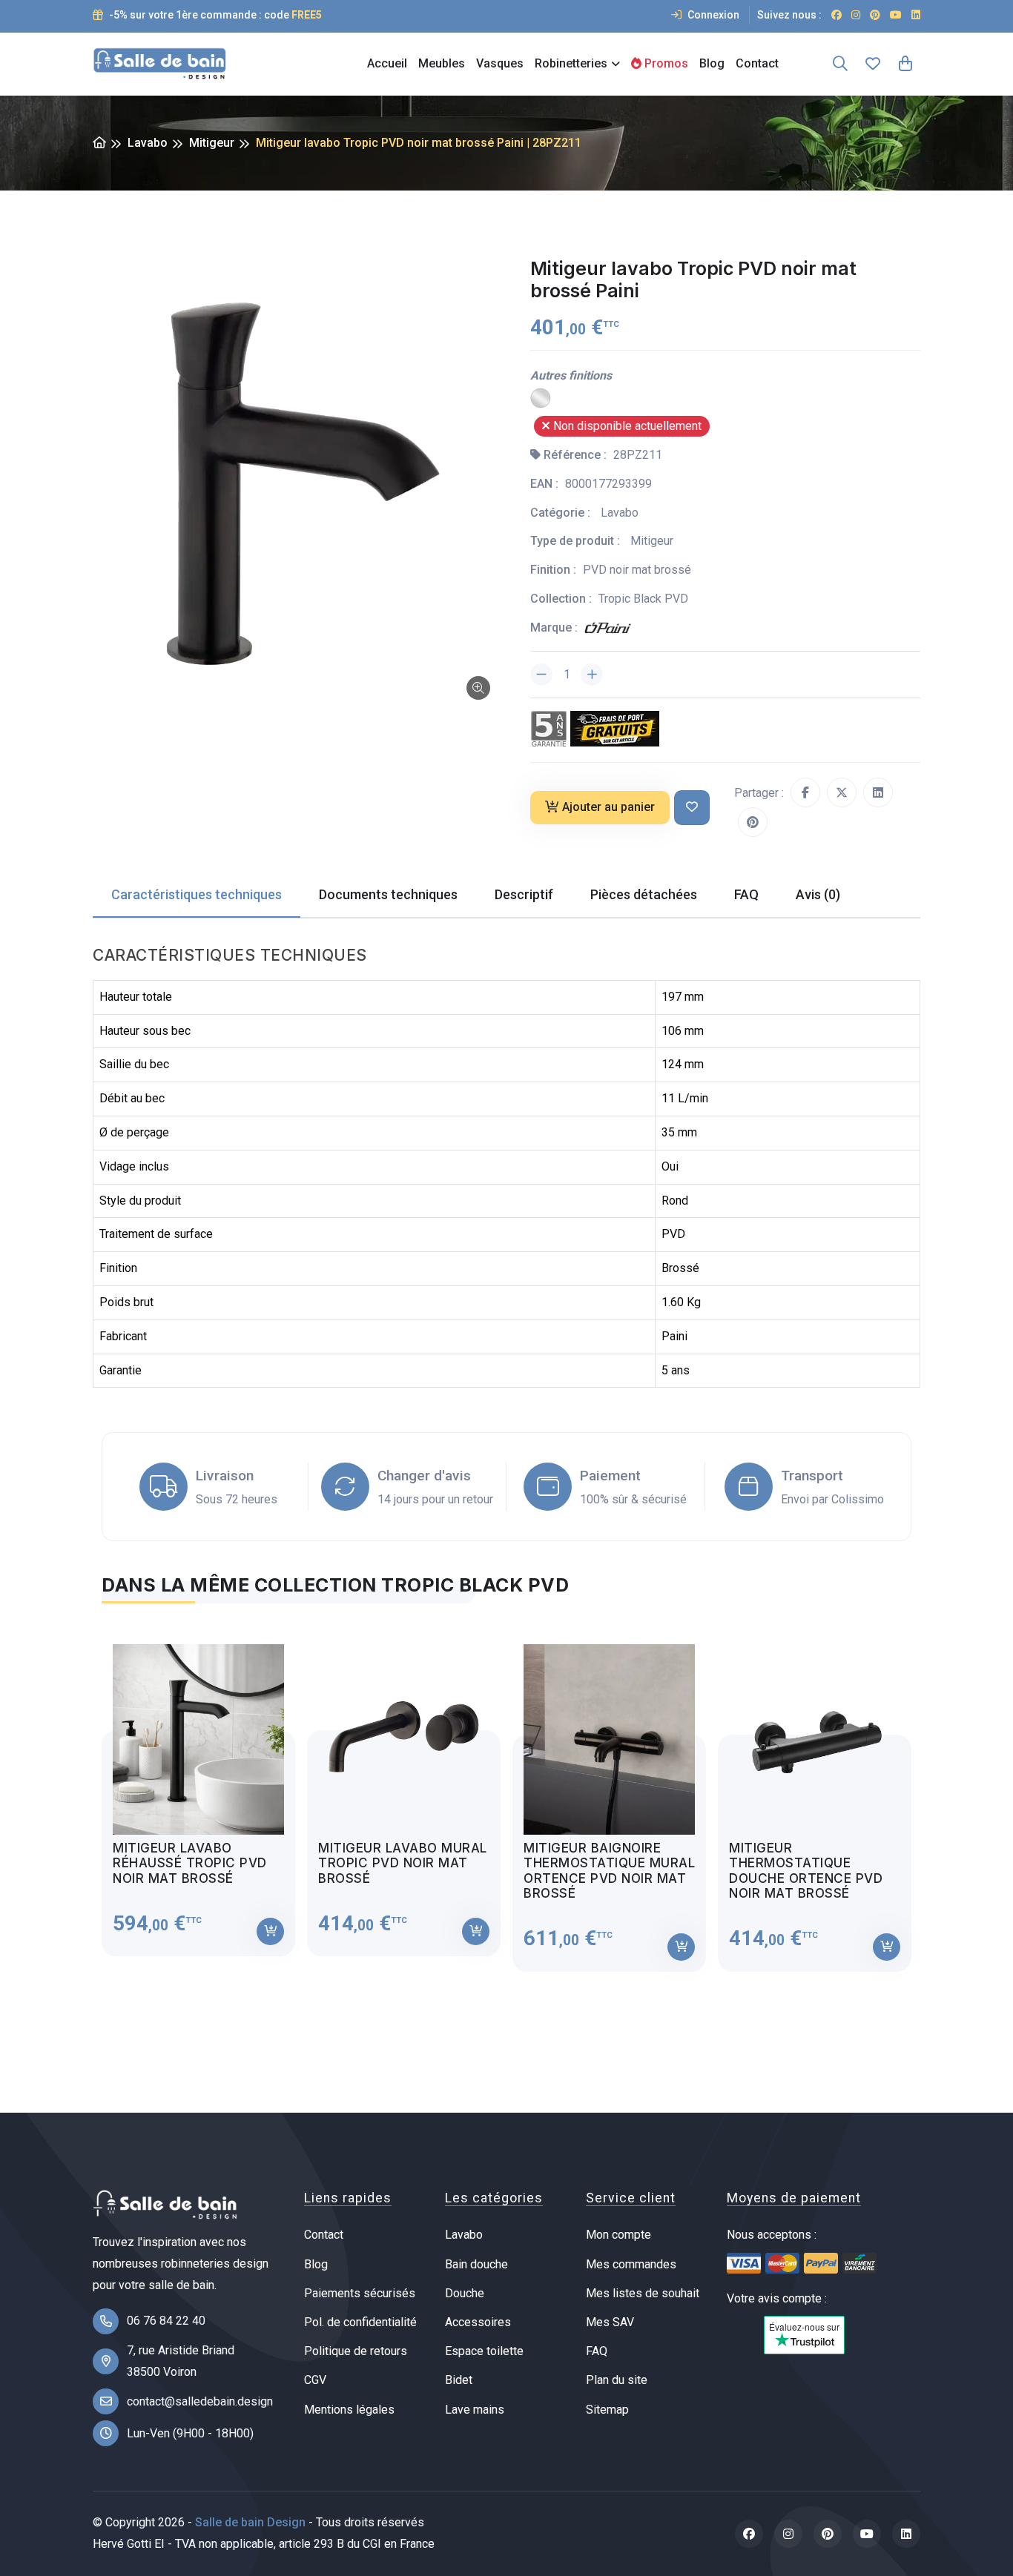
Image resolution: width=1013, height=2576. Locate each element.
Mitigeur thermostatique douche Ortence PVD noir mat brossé (806, 1871)
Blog (712, 63)
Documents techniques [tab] (388, 894)
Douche (465, 2293)
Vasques (500, 63)
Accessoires (478, 2322)
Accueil (387, 63)
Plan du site (617, 2380)
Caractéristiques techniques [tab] (197, 894)
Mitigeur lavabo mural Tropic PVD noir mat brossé (403, 1863)
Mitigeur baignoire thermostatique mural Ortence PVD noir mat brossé (609, 1871)
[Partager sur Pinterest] (753, 822)
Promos (665, 63)
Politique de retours (356, 2351)
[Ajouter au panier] (270, 1931)
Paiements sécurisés (360, 2293)
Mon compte (618, 2235)
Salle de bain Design (250, 2522)
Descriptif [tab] (524, 894)
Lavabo (148, 143)
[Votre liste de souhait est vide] (873, 64)
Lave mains (475, 2410)
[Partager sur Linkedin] (878, 792)
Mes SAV (610, 2322)
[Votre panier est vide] (905, 64)
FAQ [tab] (746, 894)
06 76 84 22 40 (166, 2321)
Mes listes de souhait (643, 2293)
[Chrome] (541, 398)
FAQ (597, 2351)
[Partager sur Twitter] (842, 792)
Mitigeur (212, 143)
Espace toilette (484, 2351)
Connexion (712, 15)
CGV (315, 2380)
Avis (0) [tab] (818, 894)
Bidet (459, 2380)
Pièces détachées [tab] (644, 894)
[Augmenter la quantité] (592, 675)
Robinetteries (571, 63)
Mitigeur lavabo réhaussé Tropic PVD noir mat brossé (190, 1863)
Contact (757, 63)
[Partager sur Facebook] (805, 792)
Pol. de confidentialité (360, 2322)
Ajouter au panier (608, 807)
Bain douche (476, 2264)
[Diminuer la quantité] (541, 675)
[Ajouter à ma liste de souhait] (692, 808)
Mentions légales (349, 2410)
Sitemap (607, 2410)
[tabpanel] (506, 1797)
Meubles (442, 63)
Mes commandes (631, 2264)
